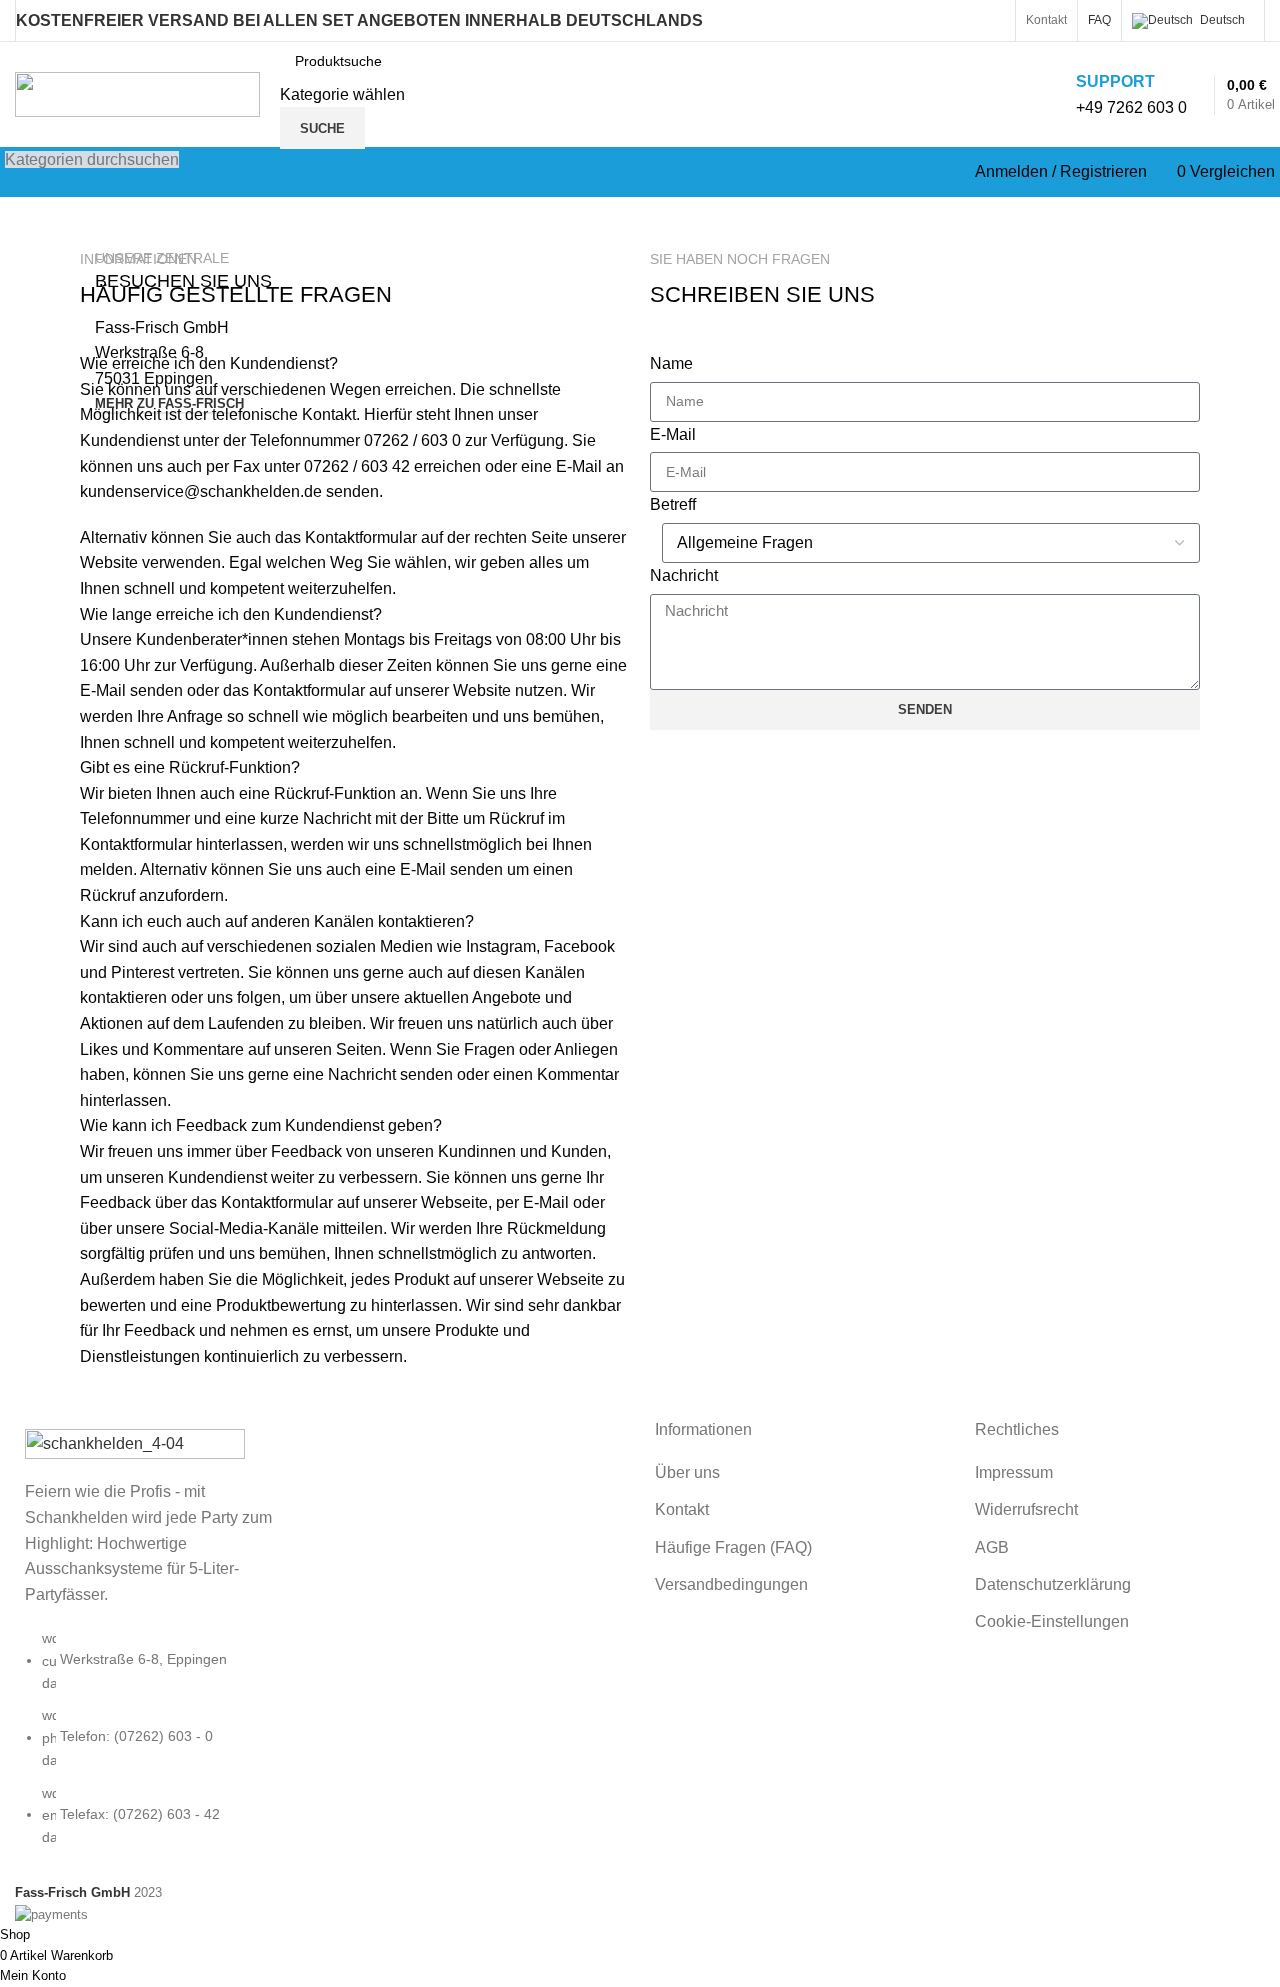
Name (671, 363)
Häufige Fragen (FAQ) (733, 1547)
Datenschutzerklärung (1053, 1584)
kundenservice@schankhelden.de (201, 491)
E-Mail (673, 434)
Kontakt (682, 1509)
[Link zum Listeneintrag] (160, 1748)
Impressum (1014, 1472)
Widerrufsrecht (1026, 1509)
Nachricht (684, 575)
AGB (992, 1547)
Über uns (687, 1472)
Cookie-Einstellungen (1052, 1621)
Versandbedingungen (731, 1584)
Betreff (673, 504)
